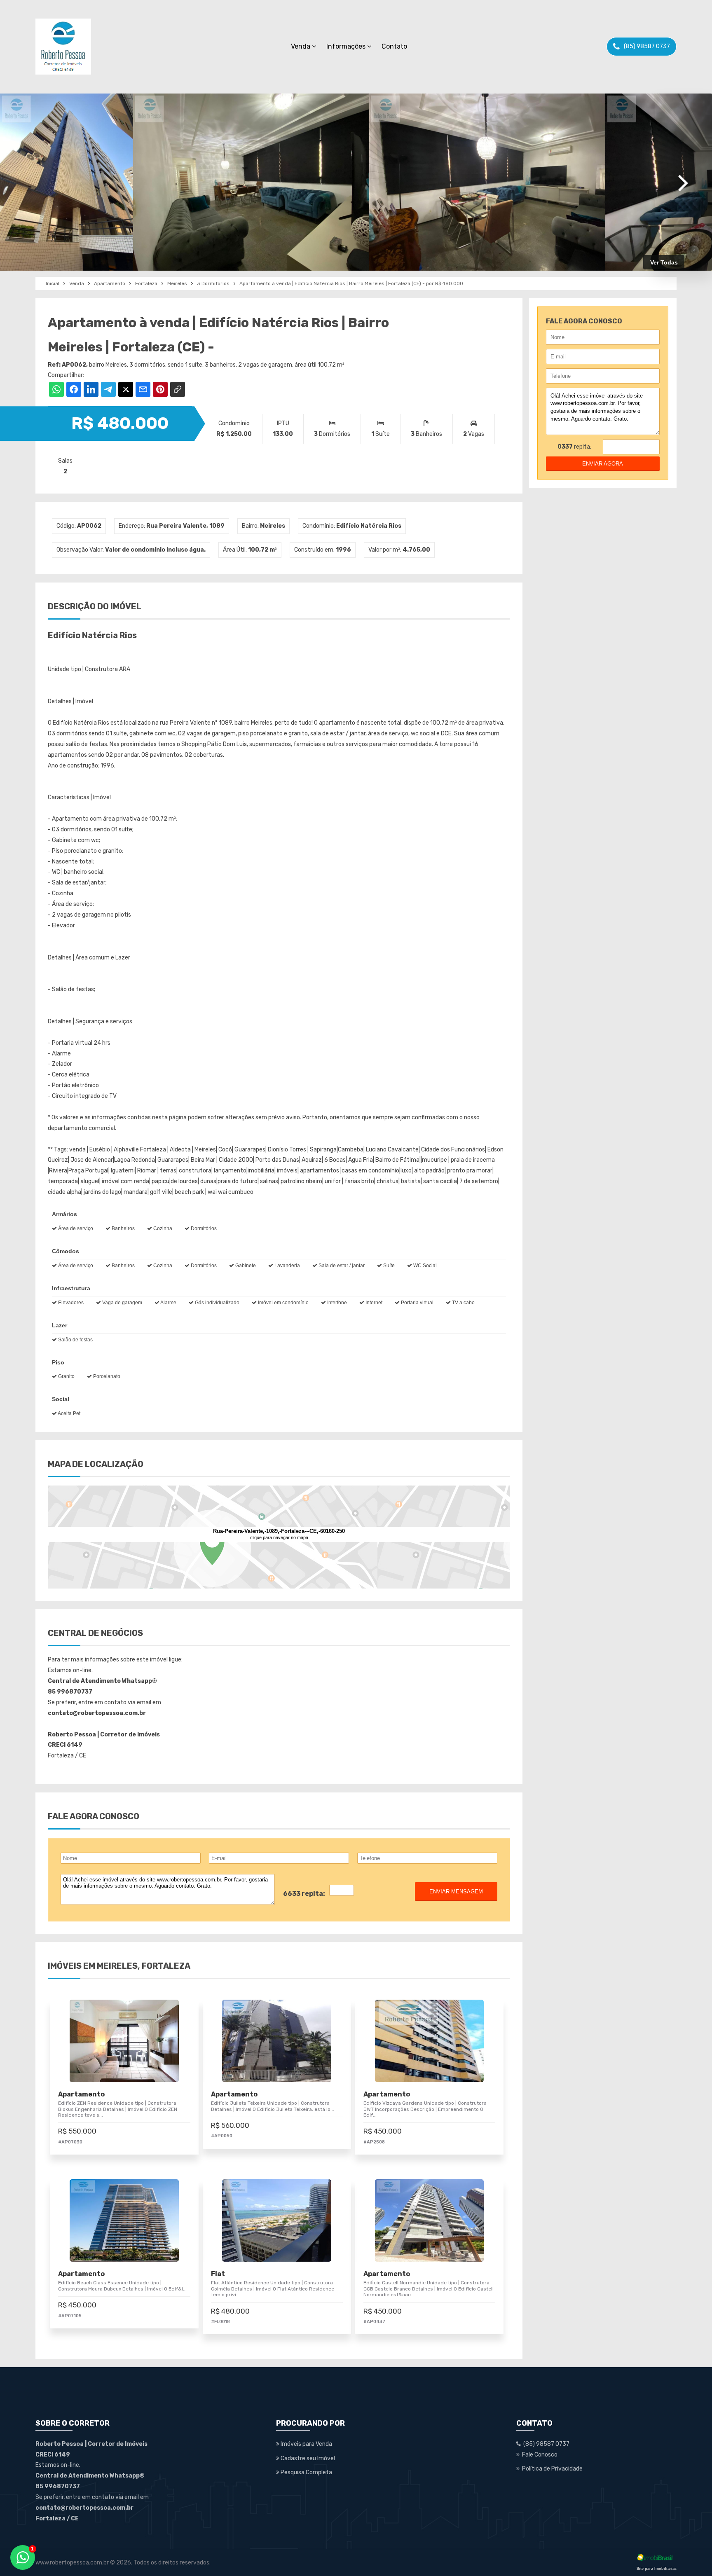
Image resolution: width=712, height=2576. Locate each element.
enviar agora (603, 464)
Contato (394, 46)
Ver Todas (664, 262)
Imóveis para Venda (306, 2444)
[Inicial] (63, 47)
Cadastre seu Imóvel (307, 2458)
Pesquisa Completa (306, 2472)
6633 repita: (304, 1894)
